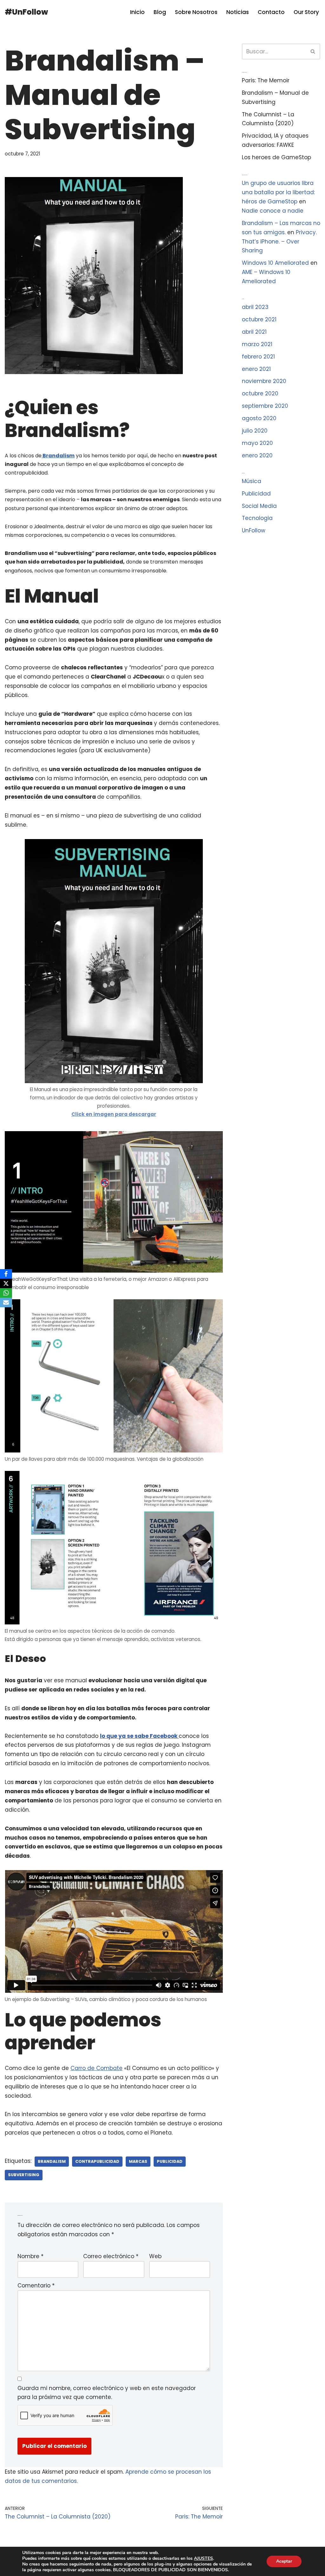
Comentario (36, 2286)
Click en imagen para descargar (114, 1114)
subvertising (24, 2175)
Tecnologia (257, 518)
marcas (138, 2161)
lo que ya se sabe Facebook (139, 1736)
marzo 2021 (257, 344)
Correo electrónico (111, 2256)
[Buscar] (313, 51)
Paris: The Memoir (266, 80)
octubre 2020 (260, 393)
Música (252, 481)
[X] (6, 1283)
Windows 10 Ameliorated (275, 263)
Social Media (259, 506)
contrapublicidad (97, 2161)
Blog (160, 12)
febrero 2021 (258, 357)
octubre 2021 (259, 319)
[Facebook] (6, 1274)
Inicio (137, 12)
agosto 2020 (259, 418)
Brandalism (58, 456)
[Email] (6, 1302)
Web (155, 2256)
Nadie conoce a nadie (273, 211)
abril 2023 (255, 307)
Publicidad (256, 494)
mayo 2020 (257, 443)
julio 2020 (255, 431)
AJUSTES (203, 2559)
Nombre (30, 2256)
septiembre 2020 (265, 406)
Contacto (271, 12)
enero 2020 (257, 455)
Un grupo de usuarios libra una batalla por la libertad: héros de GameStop (278, 192)
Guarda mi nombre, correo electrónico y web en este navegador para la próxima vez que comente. (107, 2393)
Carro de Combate (96, 2068)
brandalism (52, 2161)
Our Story (306, 12)
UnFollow (254, 530)
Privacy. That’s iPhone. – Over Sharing (279, 242)
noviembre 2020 (264, 381)
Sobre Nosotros (196, 12)
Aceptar (284, 2561)
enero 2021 (256, 369)
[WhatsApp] (6, 1293)
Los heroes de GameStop (276, 157)
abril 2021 (254, 332)
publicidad (170, 2161)
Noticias (238, 12)
